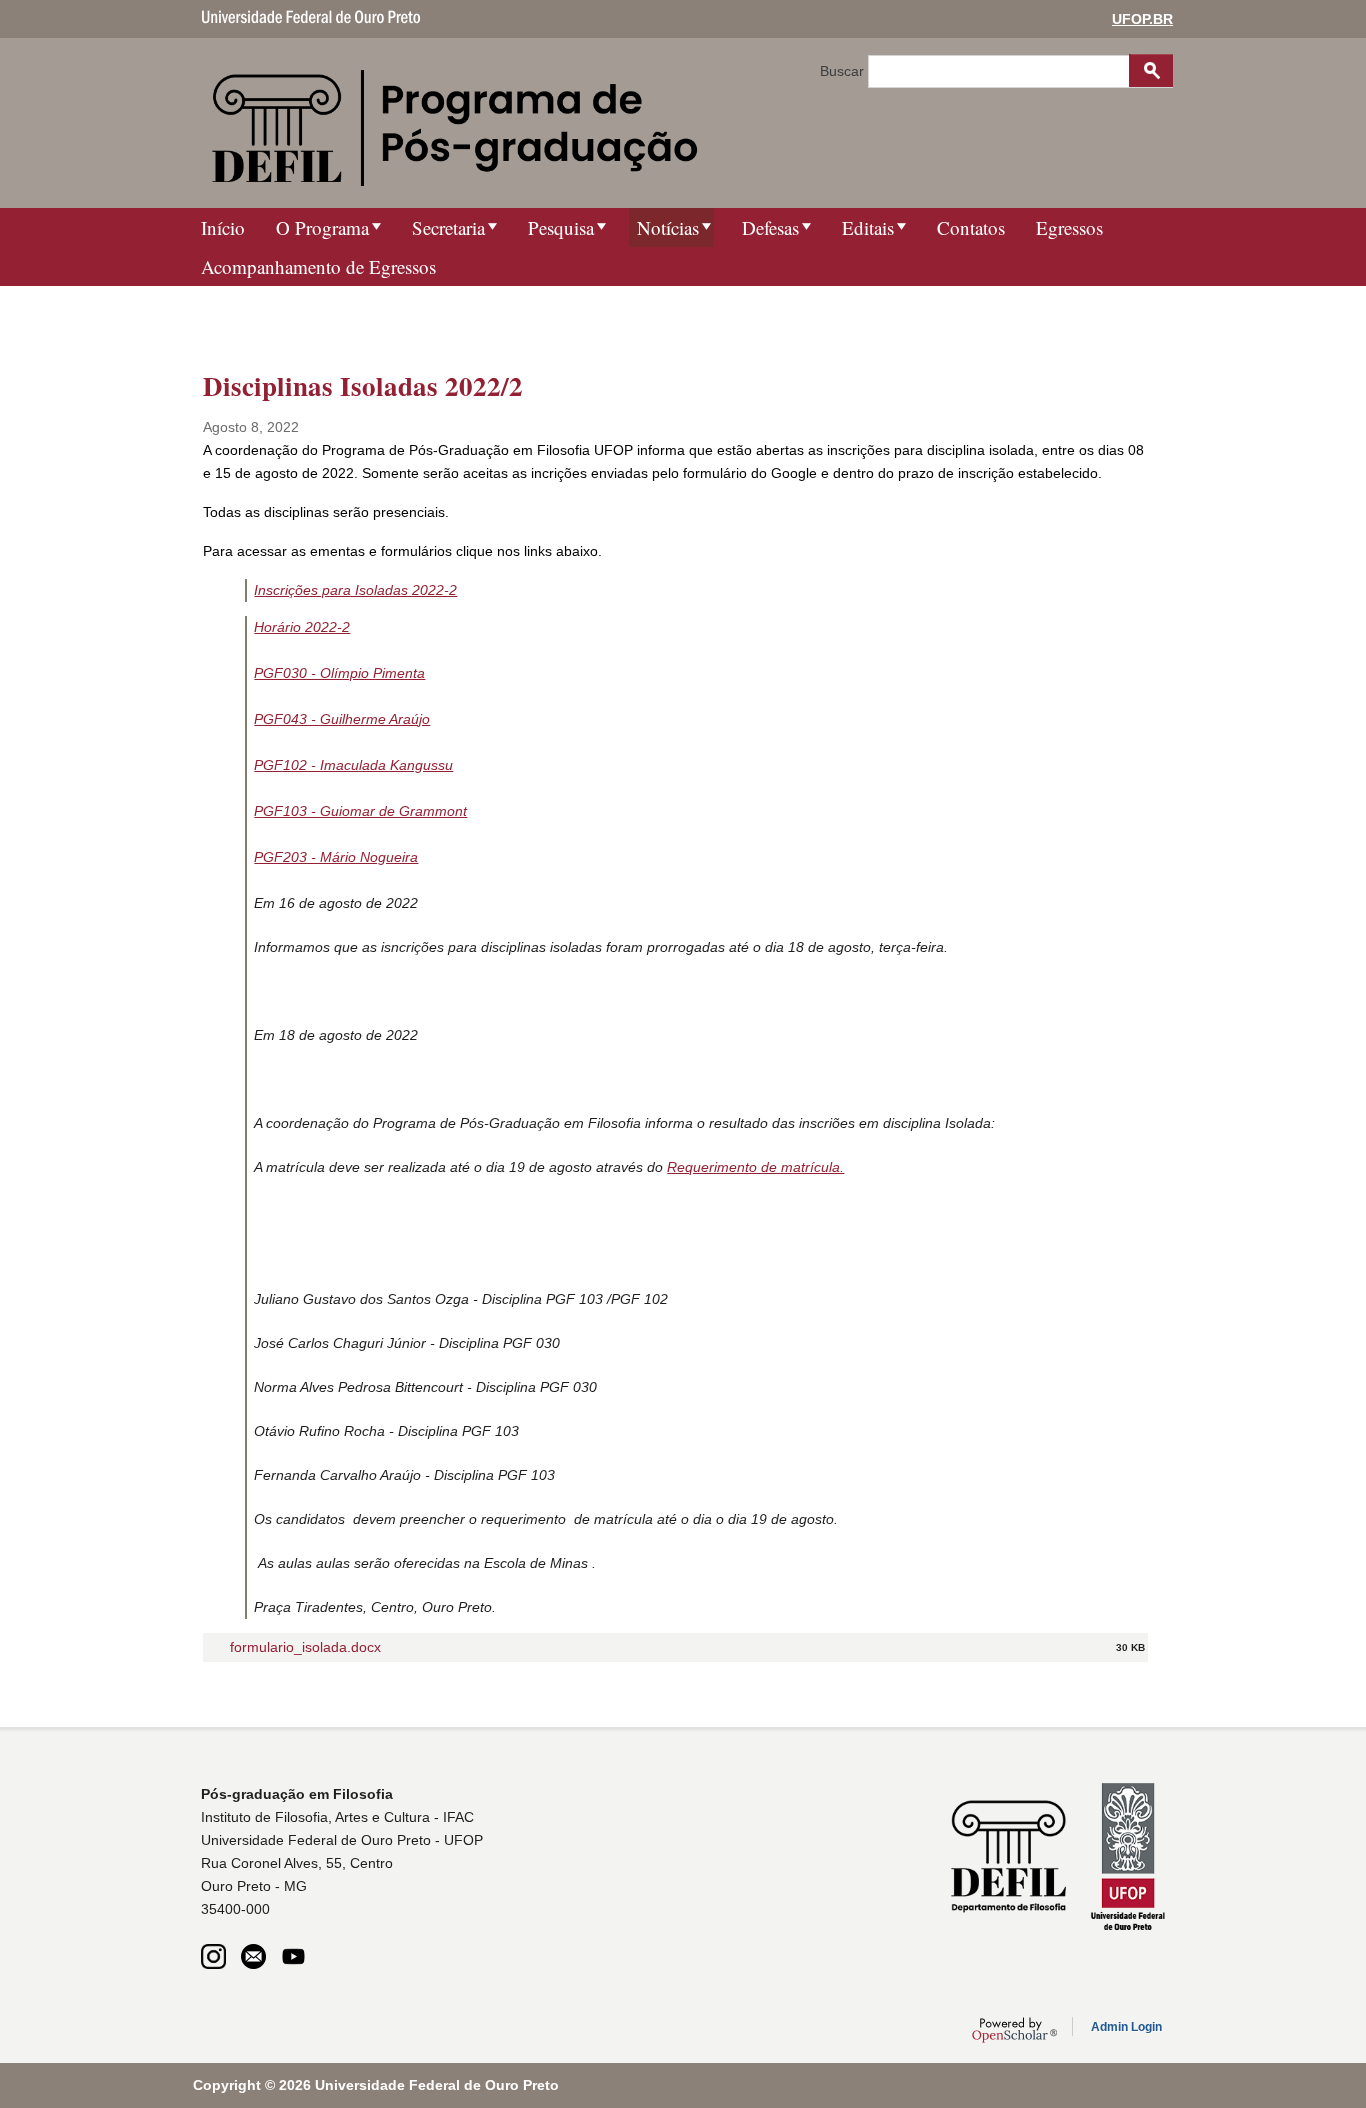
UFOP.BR (1142, 19)
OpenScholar (1014, 2030)
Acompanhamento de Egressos (318, 266)
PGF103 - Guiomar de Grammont (360, 811)
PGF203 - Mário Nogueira (336, 857)
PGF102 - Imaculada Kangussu (353, 765)
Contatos (971, 227)
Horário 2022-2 (302, 627)
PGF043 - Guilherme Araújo (342, 719)
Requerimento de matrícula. (755, 1167)
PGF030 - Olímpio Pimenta (339, 673)
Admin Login (1126, 2027)
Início (223, 227)
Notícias (668, 227)
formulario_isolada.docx (305, 1647)
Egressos (1069, 227)
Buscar (844, 71)
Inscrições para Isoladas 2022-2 (355, 590)
